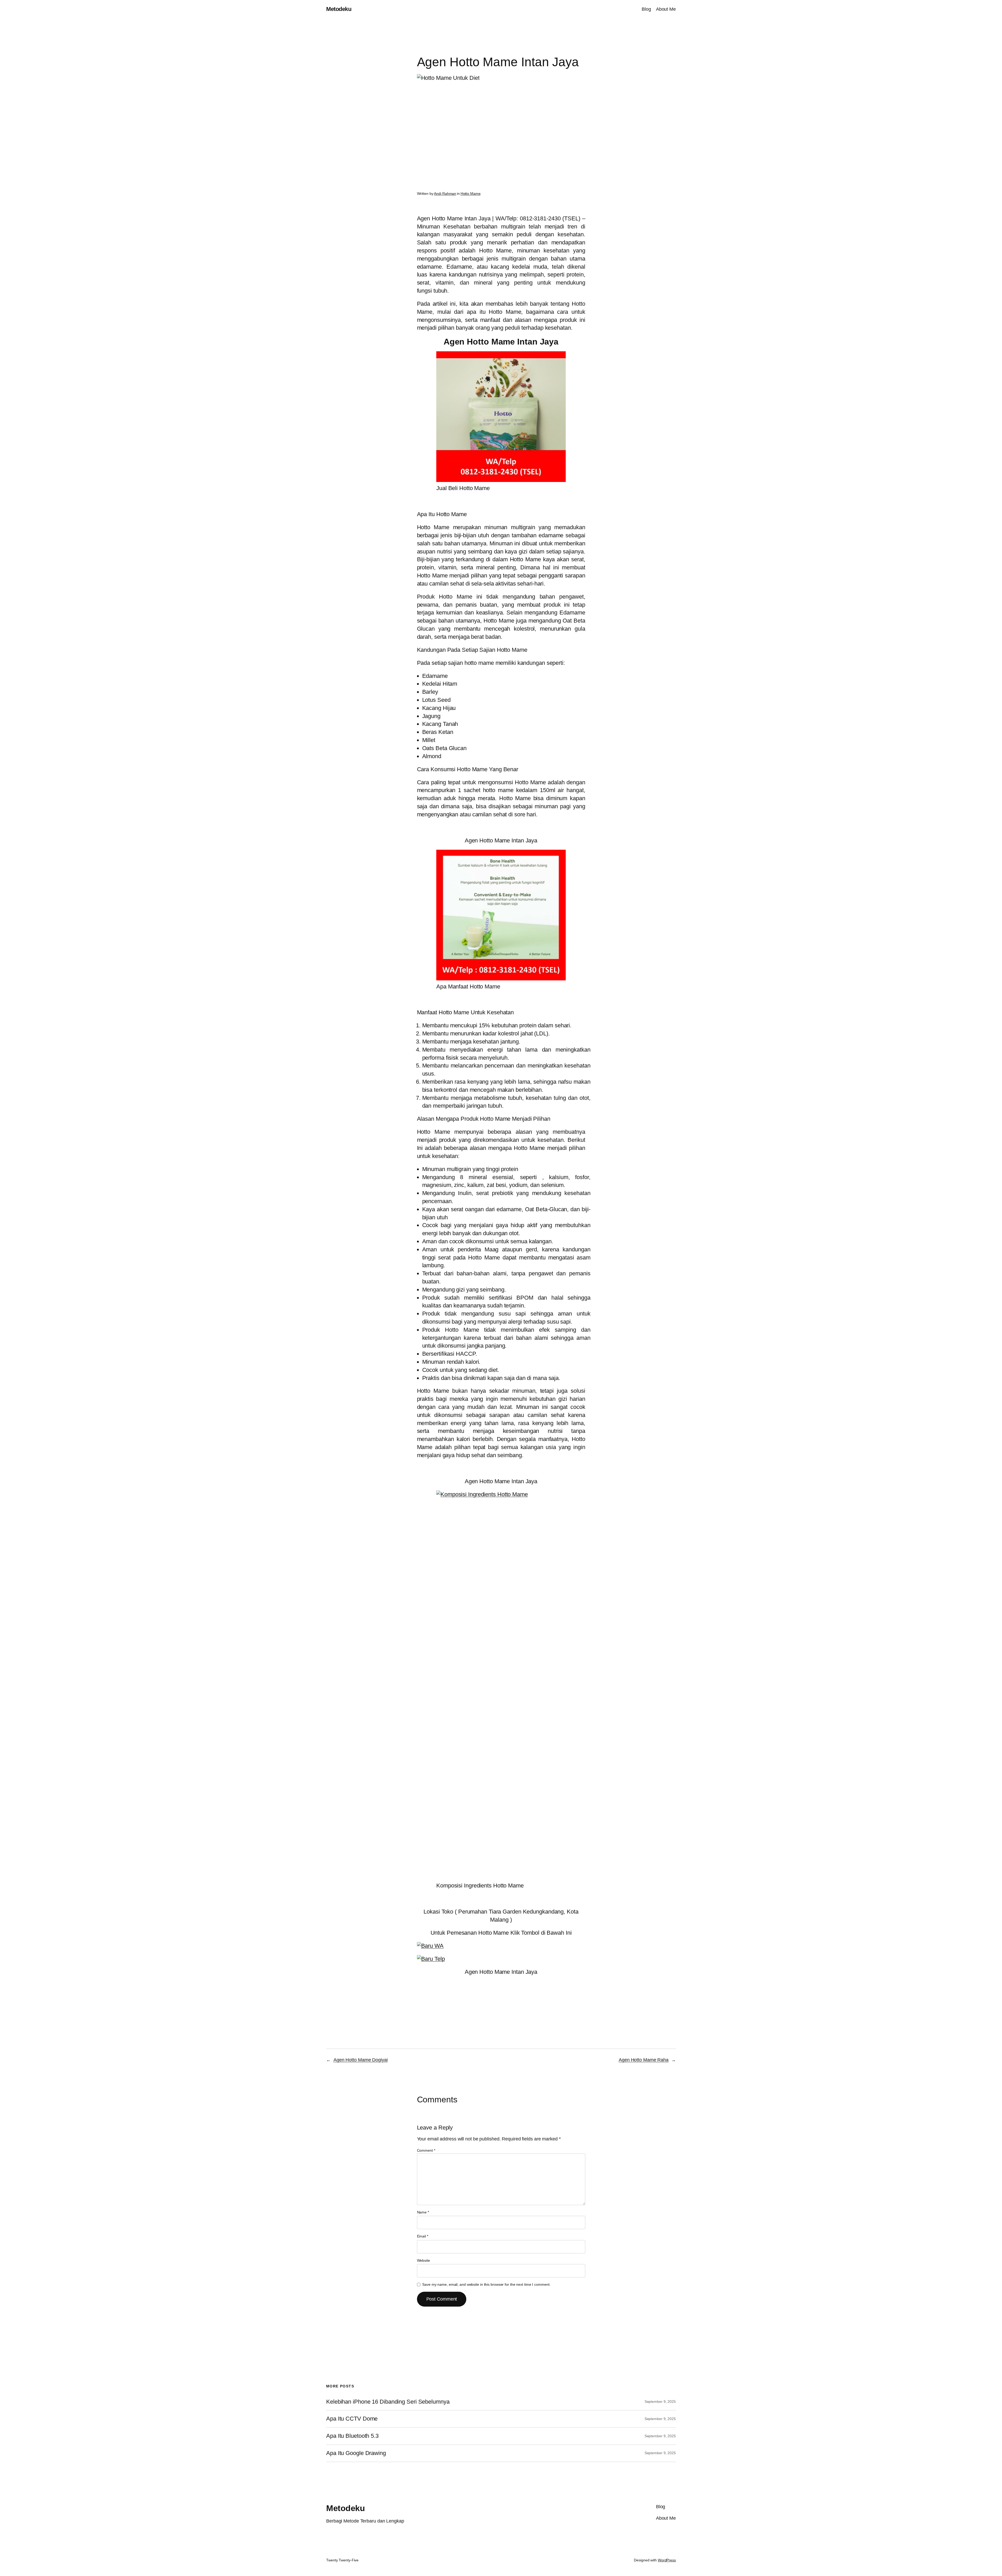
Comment (426, 2150)
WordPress (667, 2560)
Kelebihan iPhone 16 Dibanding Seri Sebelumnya (388, 2402)
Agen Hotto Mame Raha (644, 2060)
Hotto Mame (471, 194)
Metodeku (339, 9)
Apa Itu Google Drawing (356, 2453)
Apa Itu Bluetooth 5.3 (352, 2436)
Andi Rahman (445, 194)
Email (423, 2236)
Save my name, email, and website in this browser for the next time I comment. (486, 2284)
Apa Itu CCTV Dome (352, 2419)
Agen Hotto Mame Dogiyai (361, 2060)
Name (423, 2212)
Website (424, 2260)
